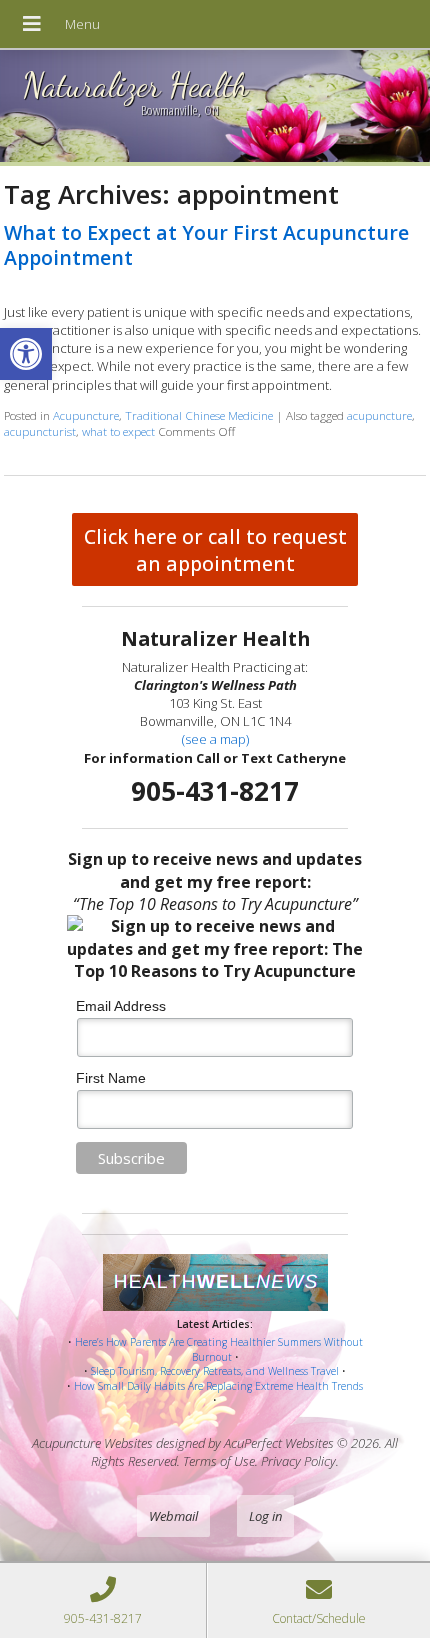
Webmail (173, 1516)
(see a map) (215, 739)
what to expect (118, 431)
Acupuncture (86, 415)
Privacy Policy (298, 1461)
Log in (265, 1516)
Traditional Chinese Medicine (199, 415)
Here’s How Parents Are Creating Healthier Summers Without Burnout (219, 1349)
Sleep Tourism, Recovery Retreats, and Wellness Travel (215, 1371)
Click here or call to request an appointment (215, 550)
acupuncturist (40, 431)
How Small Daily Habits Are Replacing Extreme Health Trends (218, 1386)
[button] (26, 354)
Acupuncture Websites (92, 1443)
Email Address (121, 1006)
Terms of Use (219, 1461)
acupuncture (379, 415)
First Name (111, 1078)
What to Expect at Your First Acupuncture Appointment (206, 245)
